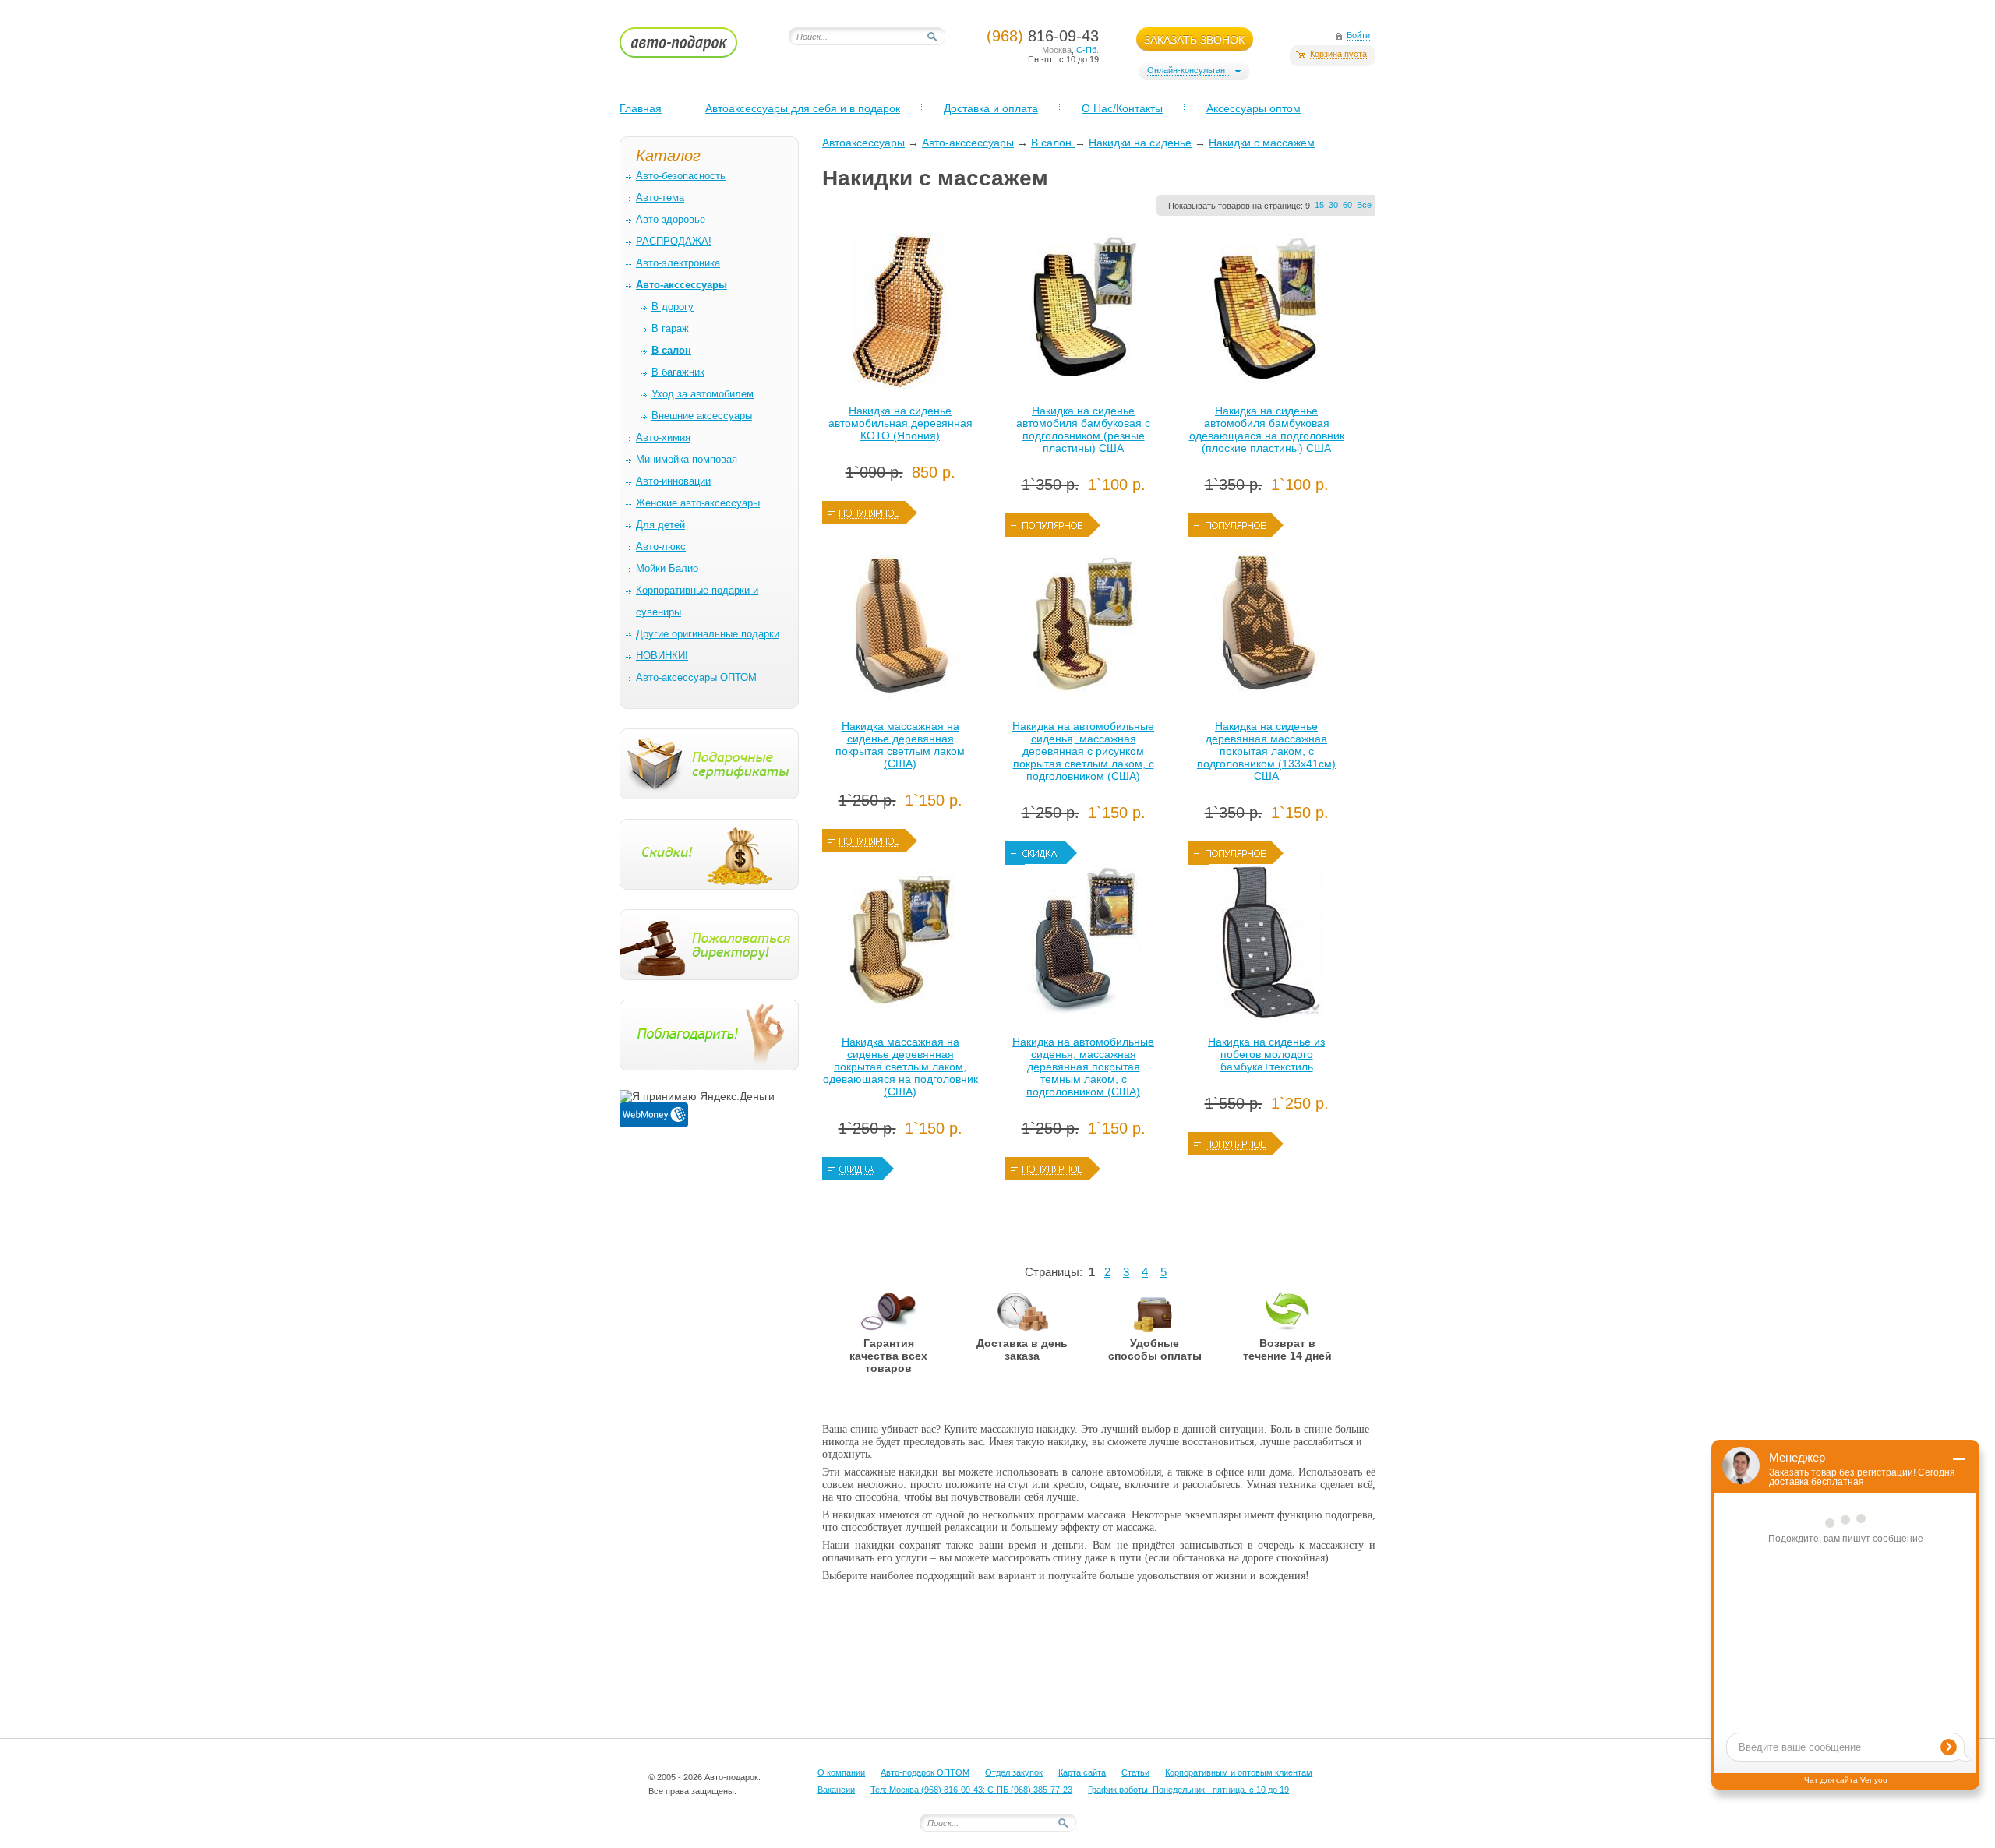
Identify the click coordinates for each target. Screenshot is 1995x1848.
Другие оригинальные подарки (708, 634)
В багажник (678, 372)
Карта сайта (1082, 1772)
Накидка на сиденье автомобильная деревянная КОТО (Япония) (900, 423)
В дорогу (673, 307)
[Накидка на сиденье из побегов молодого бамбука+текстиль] (1266, 946)
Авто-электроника (678, 263)
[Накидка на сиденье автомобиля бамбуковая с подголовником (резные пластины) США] (1083, 315)
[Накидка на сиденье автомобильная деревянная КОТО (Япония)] (900, 315)
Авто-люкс (661, 547)
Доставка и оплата (991, 108)
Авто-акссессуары (968, 143)
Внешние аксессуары (702, 416)
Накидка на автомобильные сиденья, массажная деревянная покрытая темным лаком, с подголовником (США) (1083, 1067)
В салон (1053, 143)
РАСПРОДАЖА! (674, 241)
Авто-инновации (673, 481)
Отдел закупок (1014, 1772)
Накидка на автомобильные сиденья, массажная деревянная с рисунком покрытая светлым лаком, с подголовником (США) (1083, 751)
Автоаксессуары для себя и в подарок (803, 108)
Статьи (1135, 1772)
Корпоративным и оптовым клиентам (1239, 1772)
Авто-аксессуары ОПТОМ (696, 677)
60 (1347, 205)
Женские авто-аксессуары (698, 503)
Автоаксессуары (863, 143)
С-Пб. (1088, 50)
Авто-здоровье (671, 219)
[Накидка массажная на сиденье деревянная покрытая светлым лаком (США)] (900, 630)
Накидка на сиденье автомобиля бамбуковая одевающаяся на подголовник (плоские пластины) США (1267, 429)
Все (1364, 205)
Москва (1057, 50)
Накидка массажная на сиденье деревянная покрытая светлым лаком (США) (900, 745)
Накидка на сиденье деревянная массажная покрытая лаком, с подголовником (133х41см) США (1266, 751)
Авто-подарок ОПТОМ (925, 1772)
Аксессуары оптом (1253, 108)
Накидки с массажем (1262, 143)
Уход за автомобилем (703, 394)
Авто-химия (663, 437)
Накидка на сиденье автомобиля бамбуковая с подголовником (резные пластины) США (1083, 429)
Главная (641, 108)
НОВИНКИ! (662, 656)
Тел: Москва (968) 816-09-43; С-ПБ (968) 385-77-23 (971, 1790)
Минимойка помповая (687, 459)
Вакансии (836, 1790)
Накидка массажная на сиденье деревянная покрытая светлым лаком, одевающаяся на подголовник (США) (900, 1067)
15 (1319, 205)
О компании (841, 1772)
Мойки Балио (667, 568)
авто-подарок (693, 48)
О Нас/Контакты (1122, 108)
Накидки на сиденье (1140, 143)
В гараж (670, 328)
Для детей (660, 525)
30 (1333, 205)
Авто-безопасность (681, 176)
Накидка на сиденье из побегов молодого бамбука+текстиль (1266, 1054)
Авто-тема (660, 197)
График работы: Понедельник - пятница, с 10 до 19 (1188, 1790)
